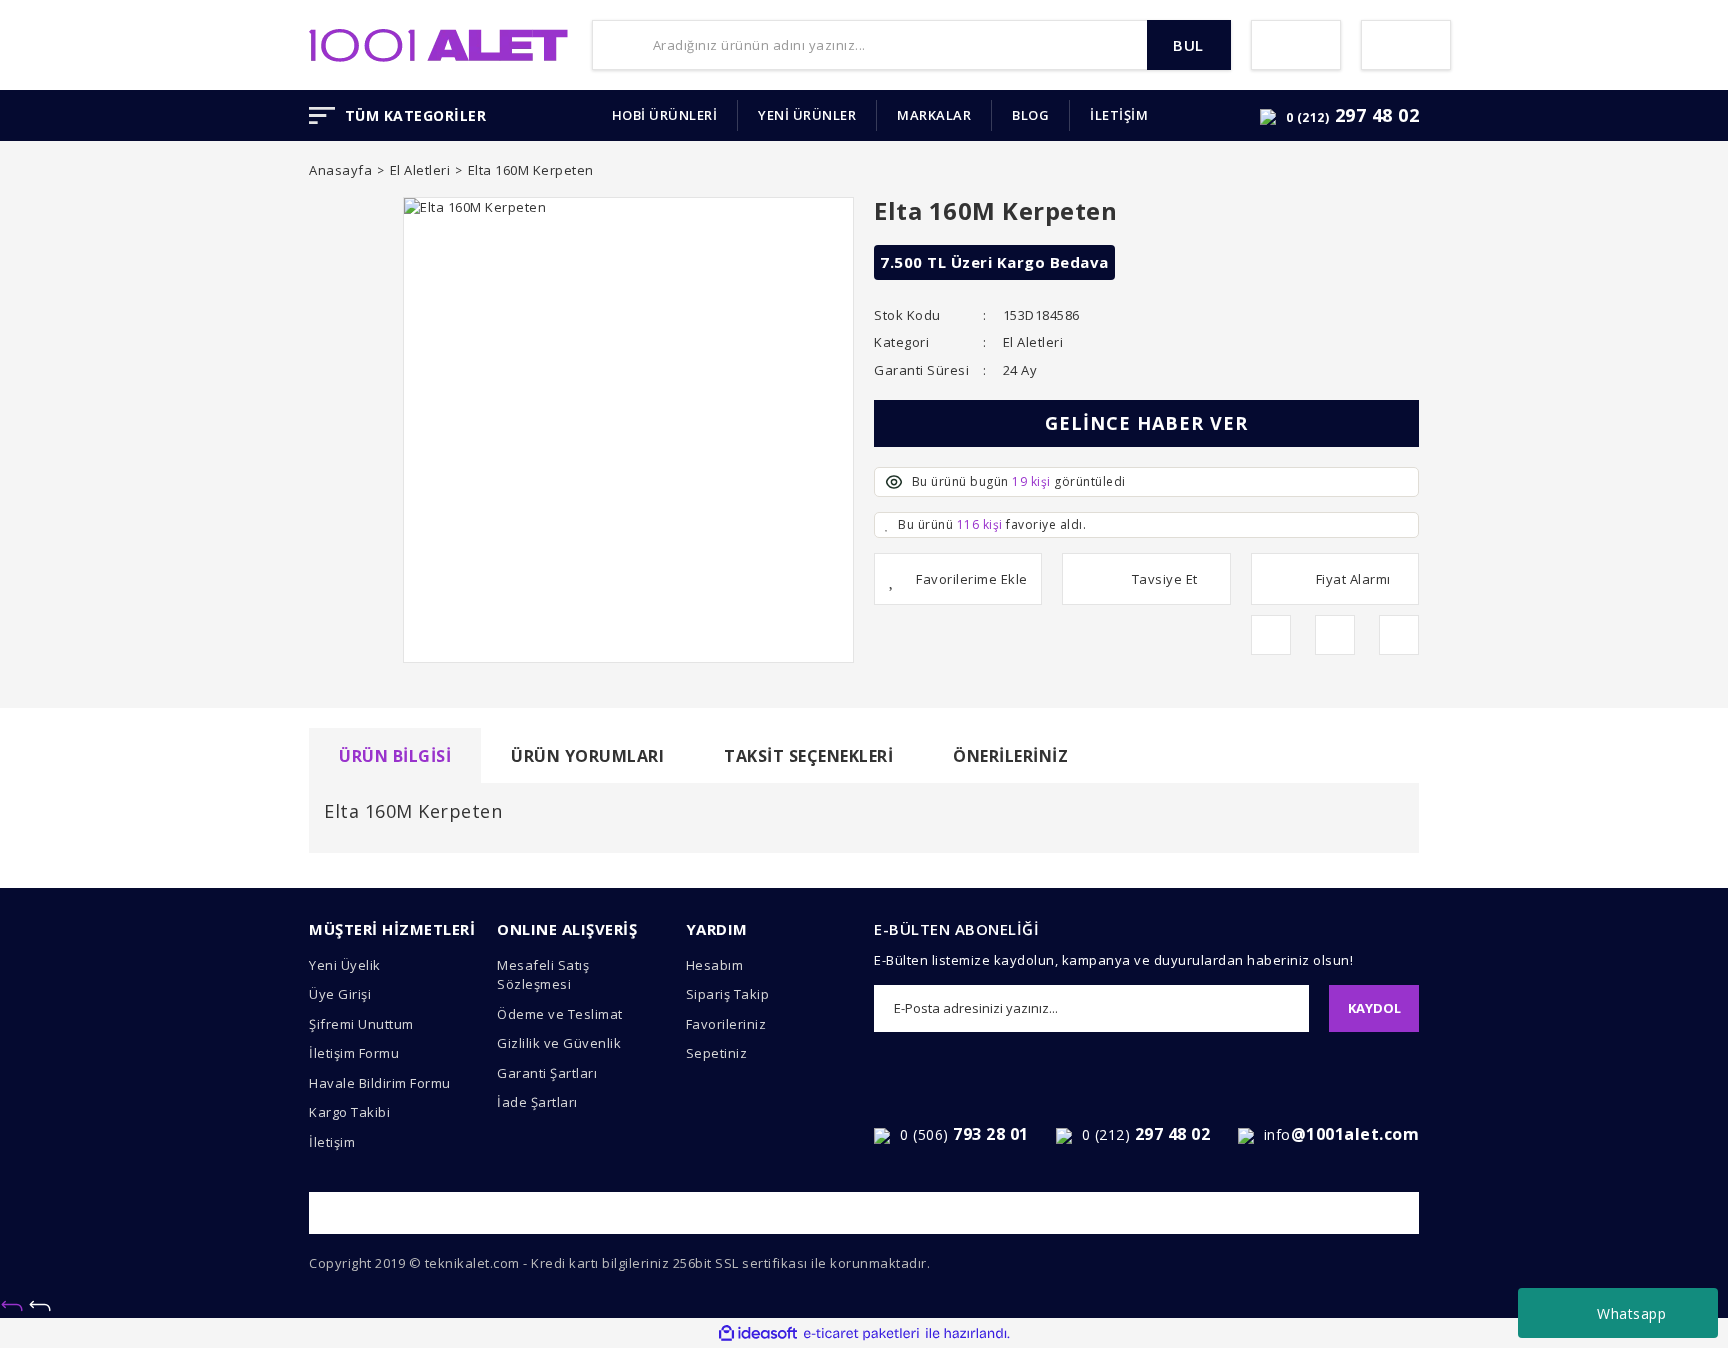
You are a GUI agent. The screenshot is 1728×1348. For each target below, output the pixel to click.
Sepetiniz (717, 1053)
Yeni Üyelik (345, 965)
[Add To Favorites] (958, 579)
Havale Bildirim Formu (380, 1083)
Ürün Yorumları (587, 756)
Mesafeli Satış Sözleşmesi (543, 975)
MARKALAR (934, 115)
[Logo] (438, 43)
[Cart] (1406, 45)
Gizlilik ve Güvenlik (559, 1043)
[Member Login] (1296, 45)
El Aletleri (1033, 342)
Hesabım (715, 965)
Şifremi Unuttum (361, 1024)
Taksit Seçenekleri (808, 756)
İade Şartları (537, 1102)
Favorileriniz (726, 1024)
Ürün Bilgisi (395, 756)
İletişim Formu (354, 1053)
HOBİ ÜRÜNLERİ (665, 115)
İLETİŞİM (1119, 115)
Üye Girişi (340, 994)
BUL (1188, 45)
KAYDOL (1374, 1008)
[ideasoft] (758, 1334)
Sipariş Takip (728, 994)
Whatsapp (1631, 1313)
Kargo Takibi (349, 1112)
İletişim (332, 1142)
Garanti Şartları (547, 1073)
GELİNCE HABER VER (1146, 423)
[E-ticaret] (861, 1334)
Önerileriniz (1010, 756)
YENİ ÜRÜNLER (807, 115)
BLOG (1030, 115)
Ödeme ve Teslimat (560, 1014)
